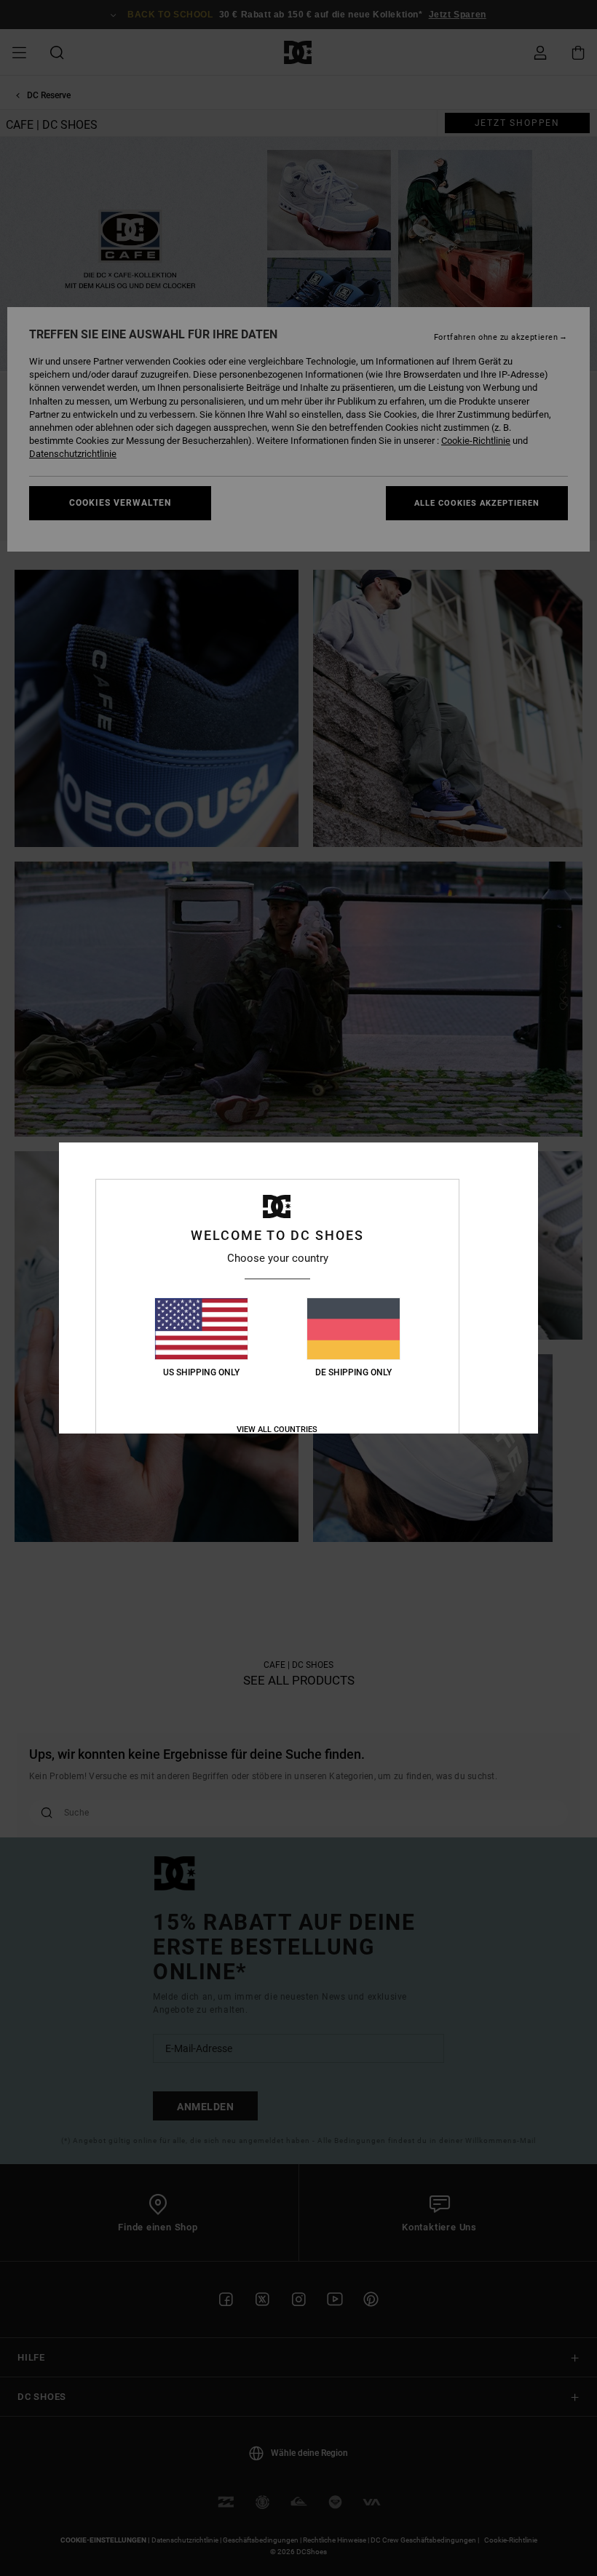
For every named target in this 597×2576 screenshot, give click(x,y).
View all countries (277, 1430)
